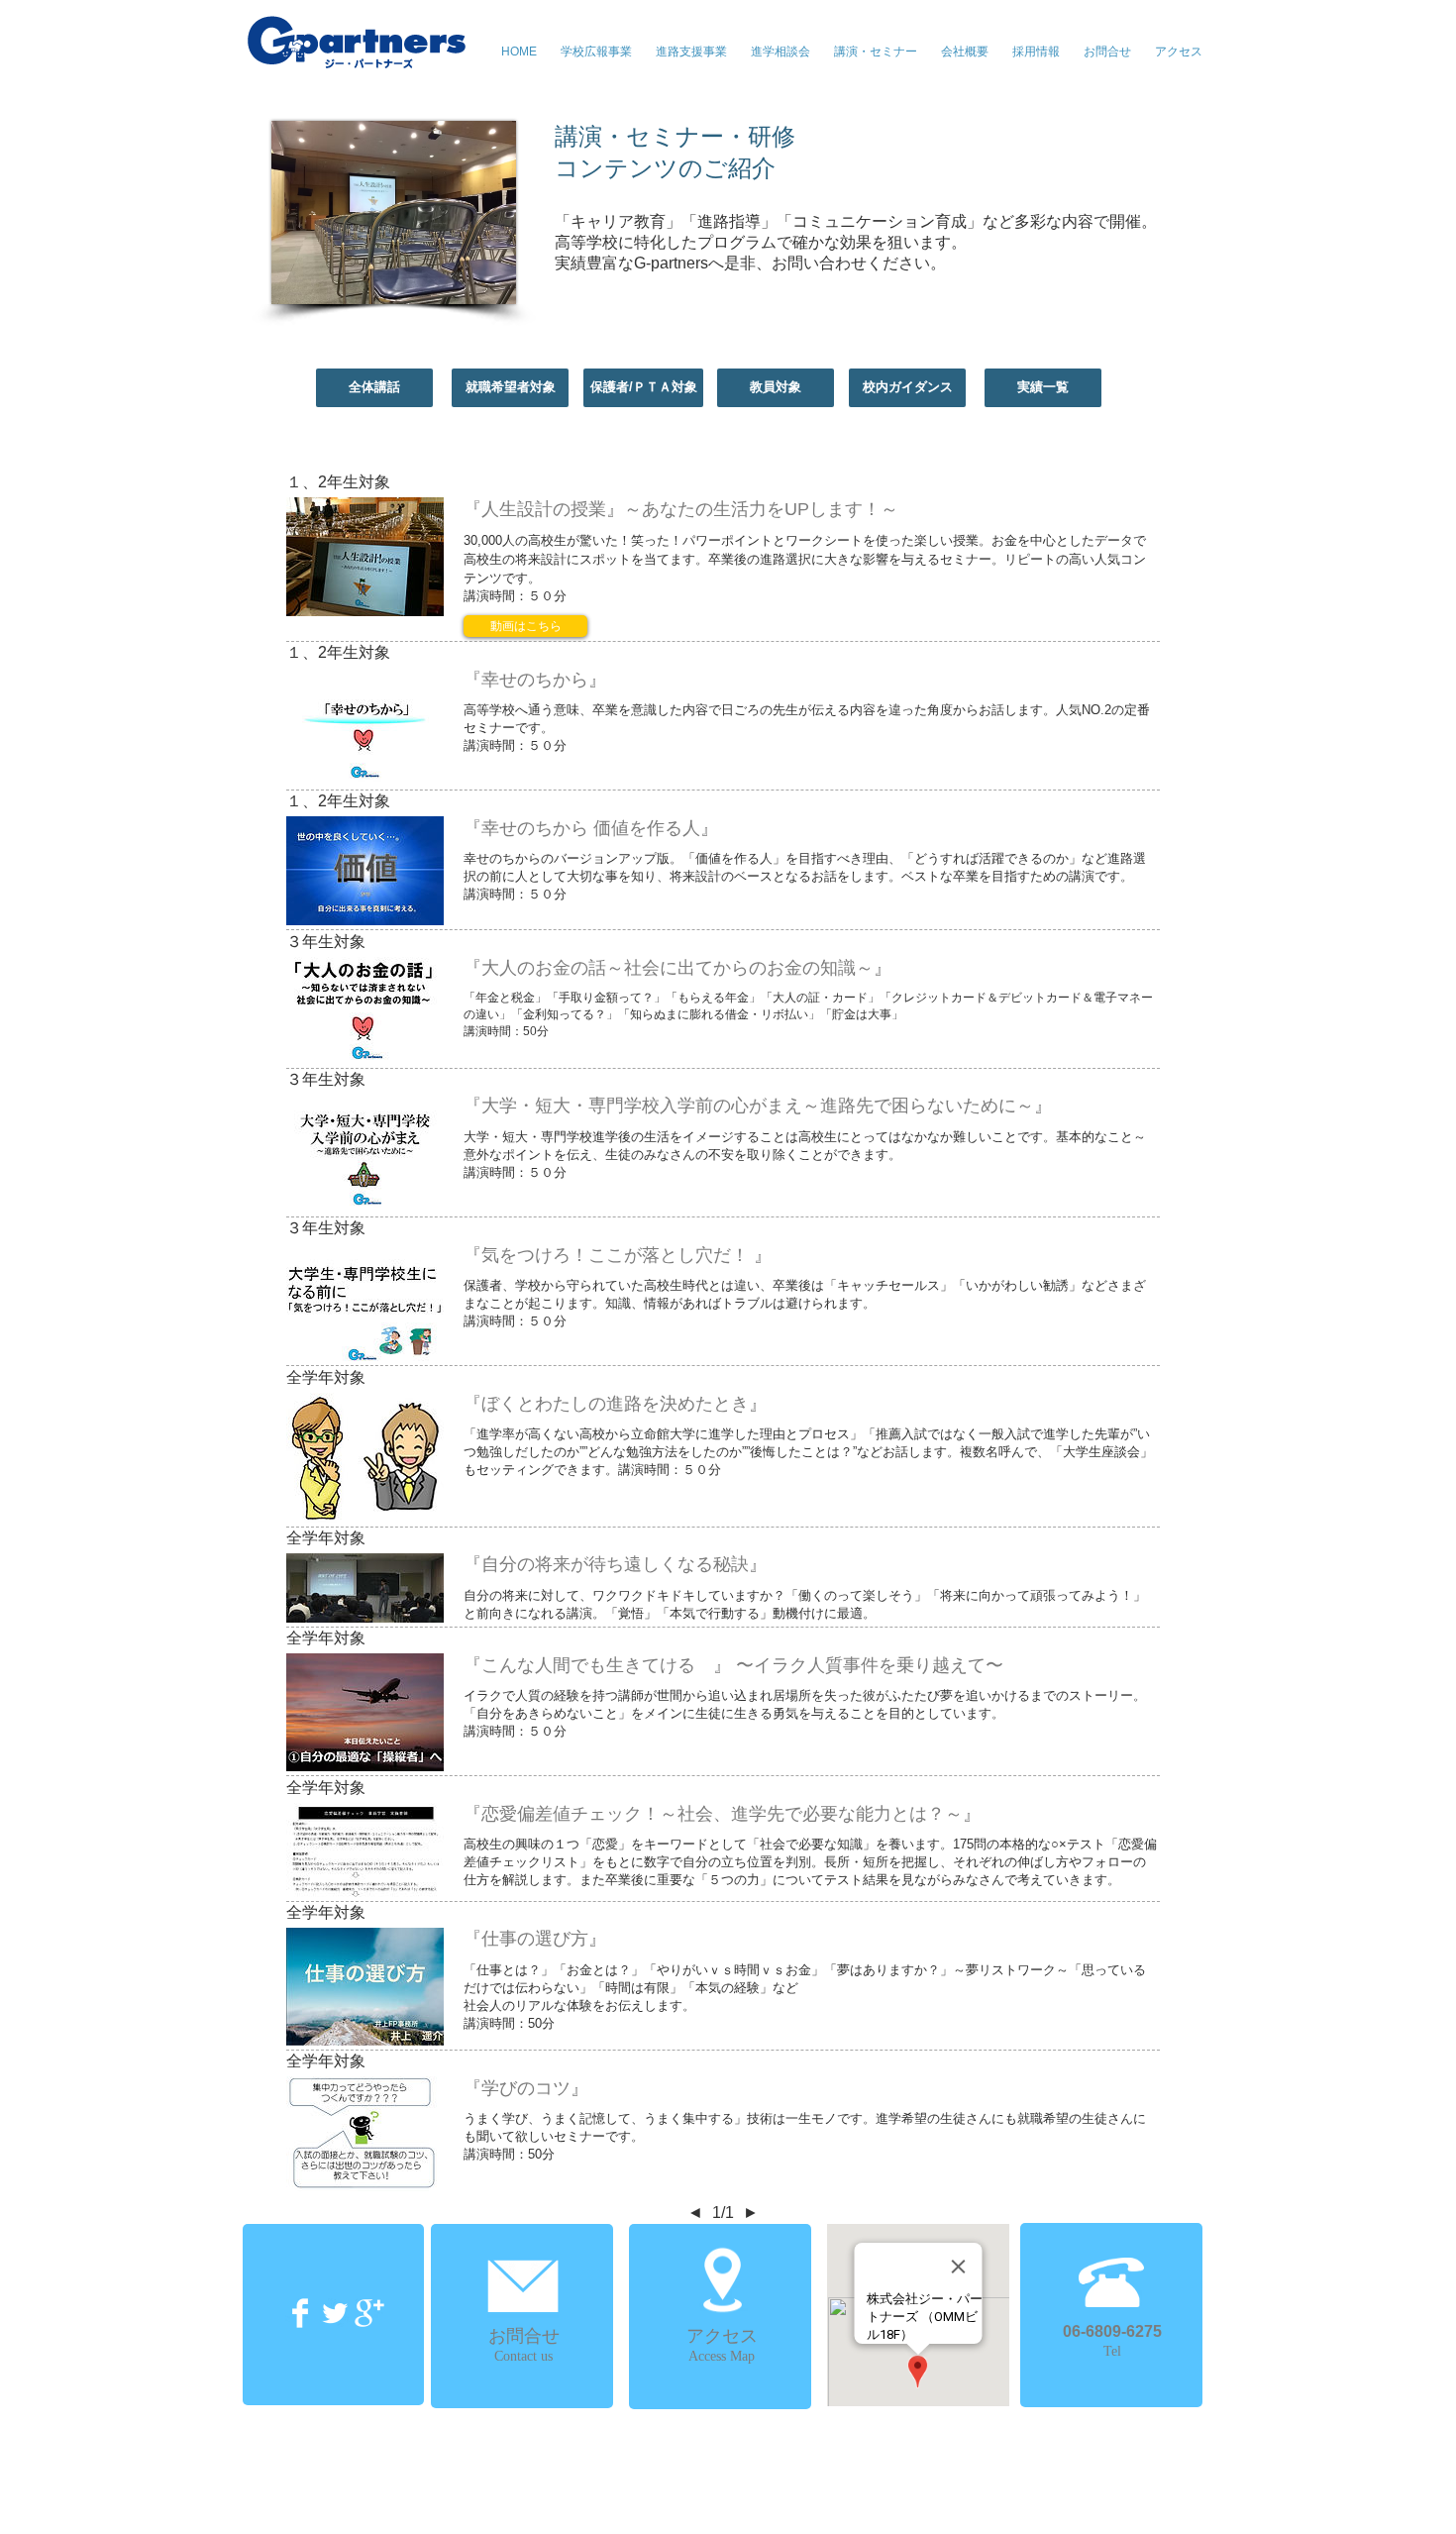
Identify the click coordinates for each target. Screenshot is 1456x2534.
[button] (876, 52)
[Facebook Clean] (300, 2313)
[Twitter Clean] (335, 2313)
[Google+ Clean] (369, 2313)
